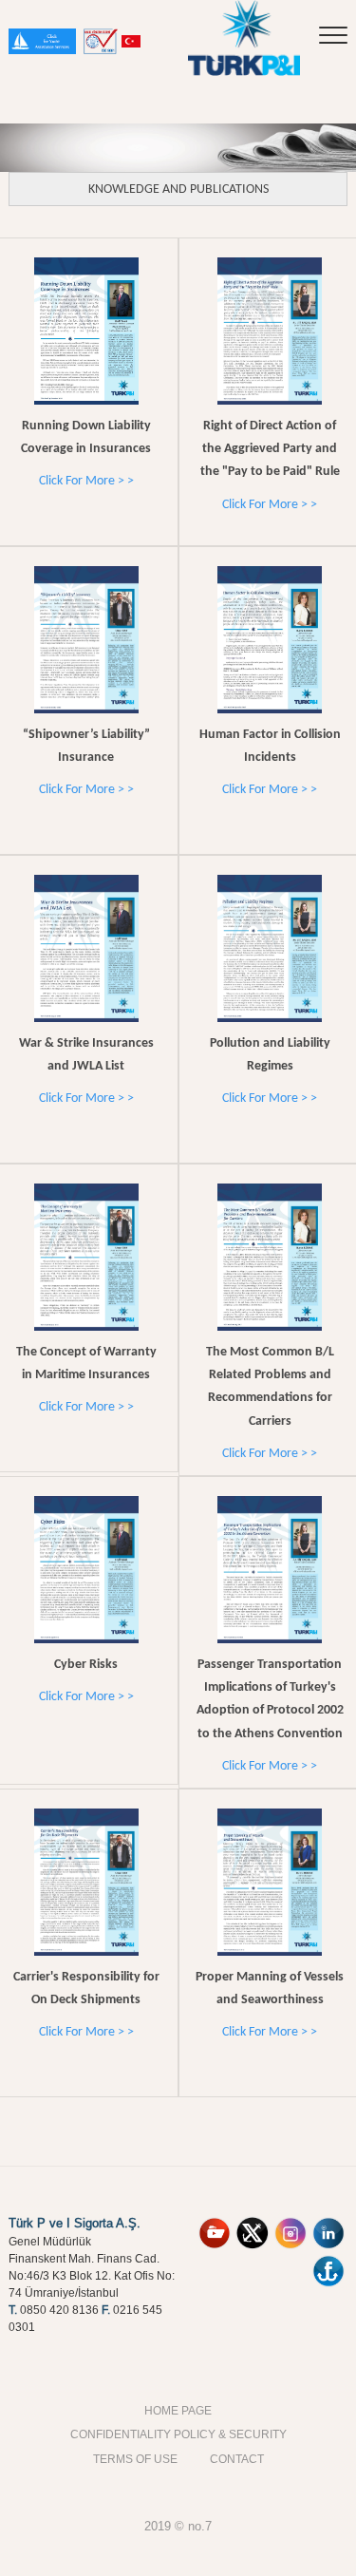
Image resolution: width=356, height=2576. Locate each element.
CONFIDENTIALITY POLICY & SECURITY (178, 2434)
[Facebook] (328, 2262)
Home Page (178, 2410)
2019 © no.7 (178, 2526)
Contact (237, 2459)
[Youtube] (215, 2224)
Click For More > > (86, 481)
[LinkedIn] (328, 2224)
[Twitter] (253, 2224)
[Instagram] (290, 2224)
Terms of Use (135, 2459)
